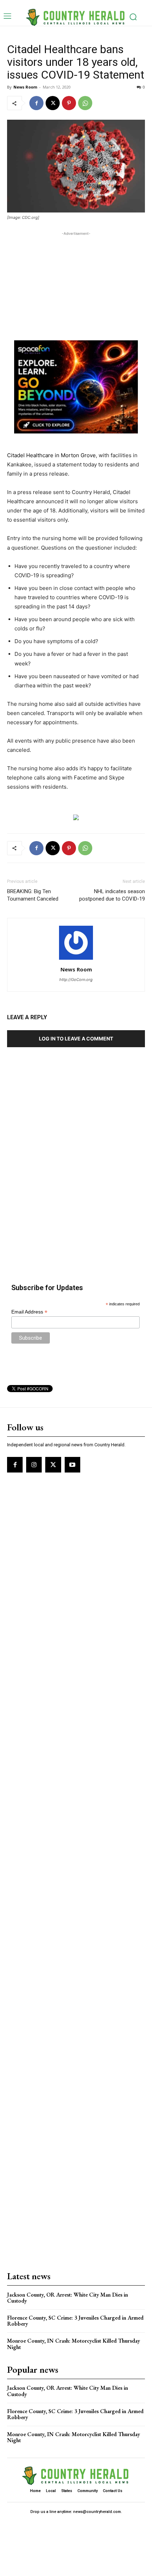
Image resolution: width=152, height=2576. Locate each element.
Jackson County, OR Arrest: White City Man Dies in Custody (68, 2298)
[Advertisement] (76, 282)
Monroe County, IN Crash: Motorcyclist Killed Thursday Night (74, 2344)
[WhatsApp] (85, 103)
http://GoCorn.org (76, 980)
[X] (53, 103)
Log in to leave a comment (76, 1039)
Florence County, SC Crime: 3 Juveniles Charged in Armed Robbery (75, 2321)
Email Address (29, 1312)
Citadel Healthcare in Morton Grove (51, 455)
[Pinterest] (69, 103)
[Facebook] (36, 103)
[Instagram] (34, 1465)
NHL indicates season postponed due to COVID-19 (112, 895)
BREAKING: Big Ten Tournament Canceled (33, 895)
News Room (25, 87)
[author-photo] (76, 960)
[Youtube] (72, 1465)
